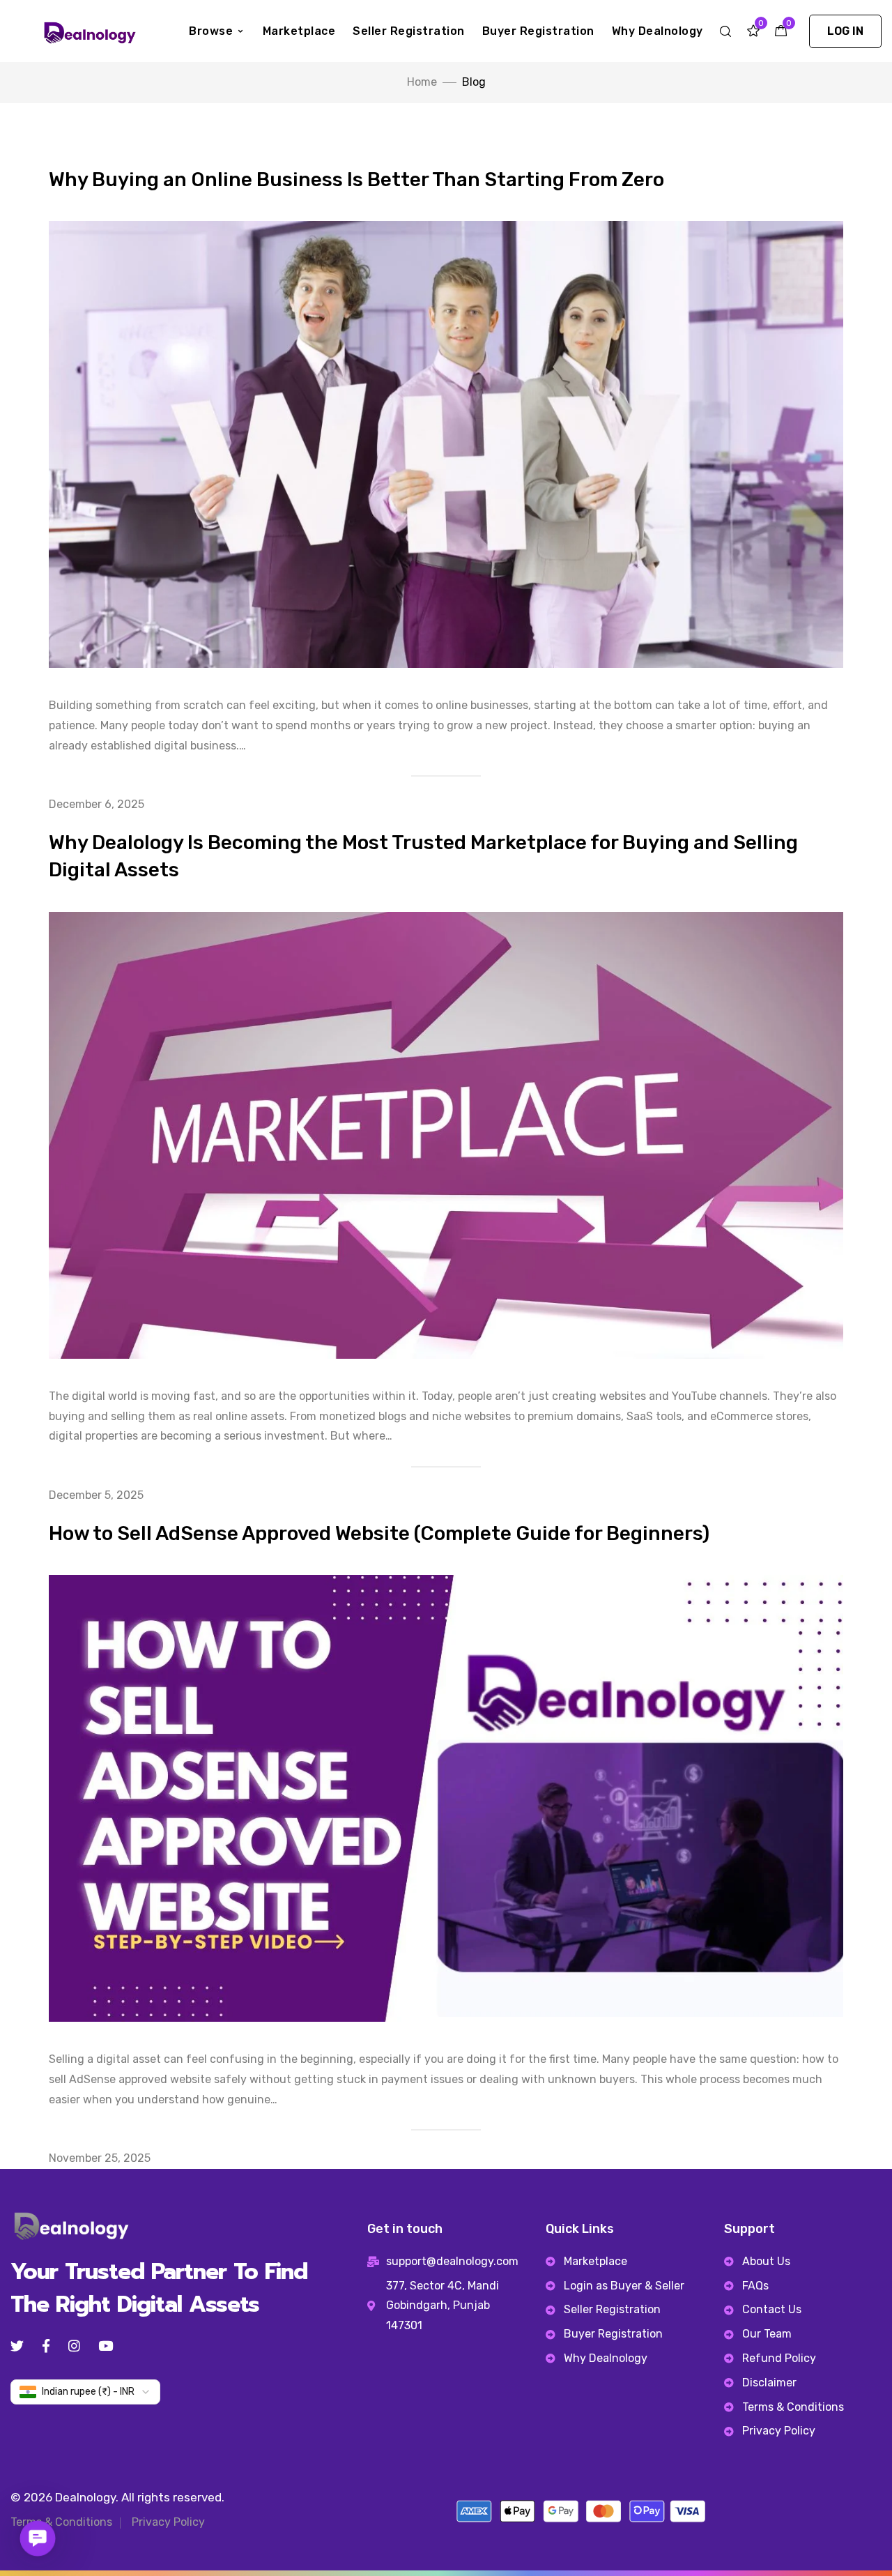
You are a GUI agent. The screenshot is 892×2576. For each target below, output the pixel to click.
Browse (211, 31)
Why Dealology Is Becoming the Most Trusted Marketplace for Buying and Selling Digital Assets (423, 856)
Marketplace (299, 31)
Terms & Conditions (61, 2522)
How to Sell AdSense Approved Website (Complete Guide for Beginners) (379, 1533)
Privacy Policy (168, 2522)
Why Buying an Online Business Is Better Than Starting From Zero (356, 180)
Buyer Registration (538, 31)
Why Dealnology (658, 31)
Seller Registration (409, 31)
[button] (845, 31)
